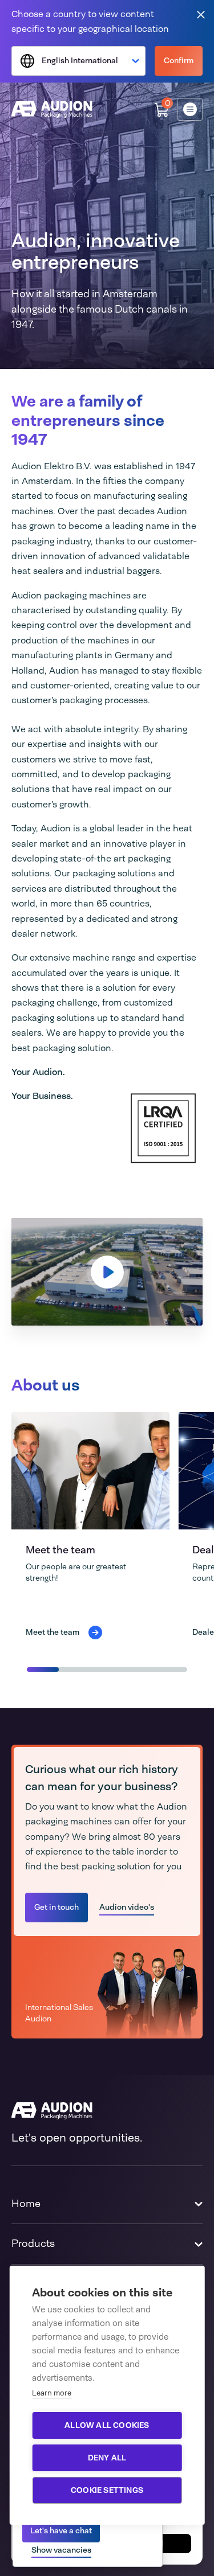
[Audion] (52, 109)
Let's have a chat (61, 2530)
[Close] (201, 14)
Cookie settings (107, 2490)
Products (33, 2243)
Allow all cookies (107, 2425)
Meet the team (60, 1550)
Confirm (179, 60)
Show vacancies (61, 2550)
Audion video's (127, 1907)
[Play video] (107, 1272)
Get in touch (56, 1907)
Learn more (52, 2393)
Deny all (107, 2458)
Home (26, 2204)
